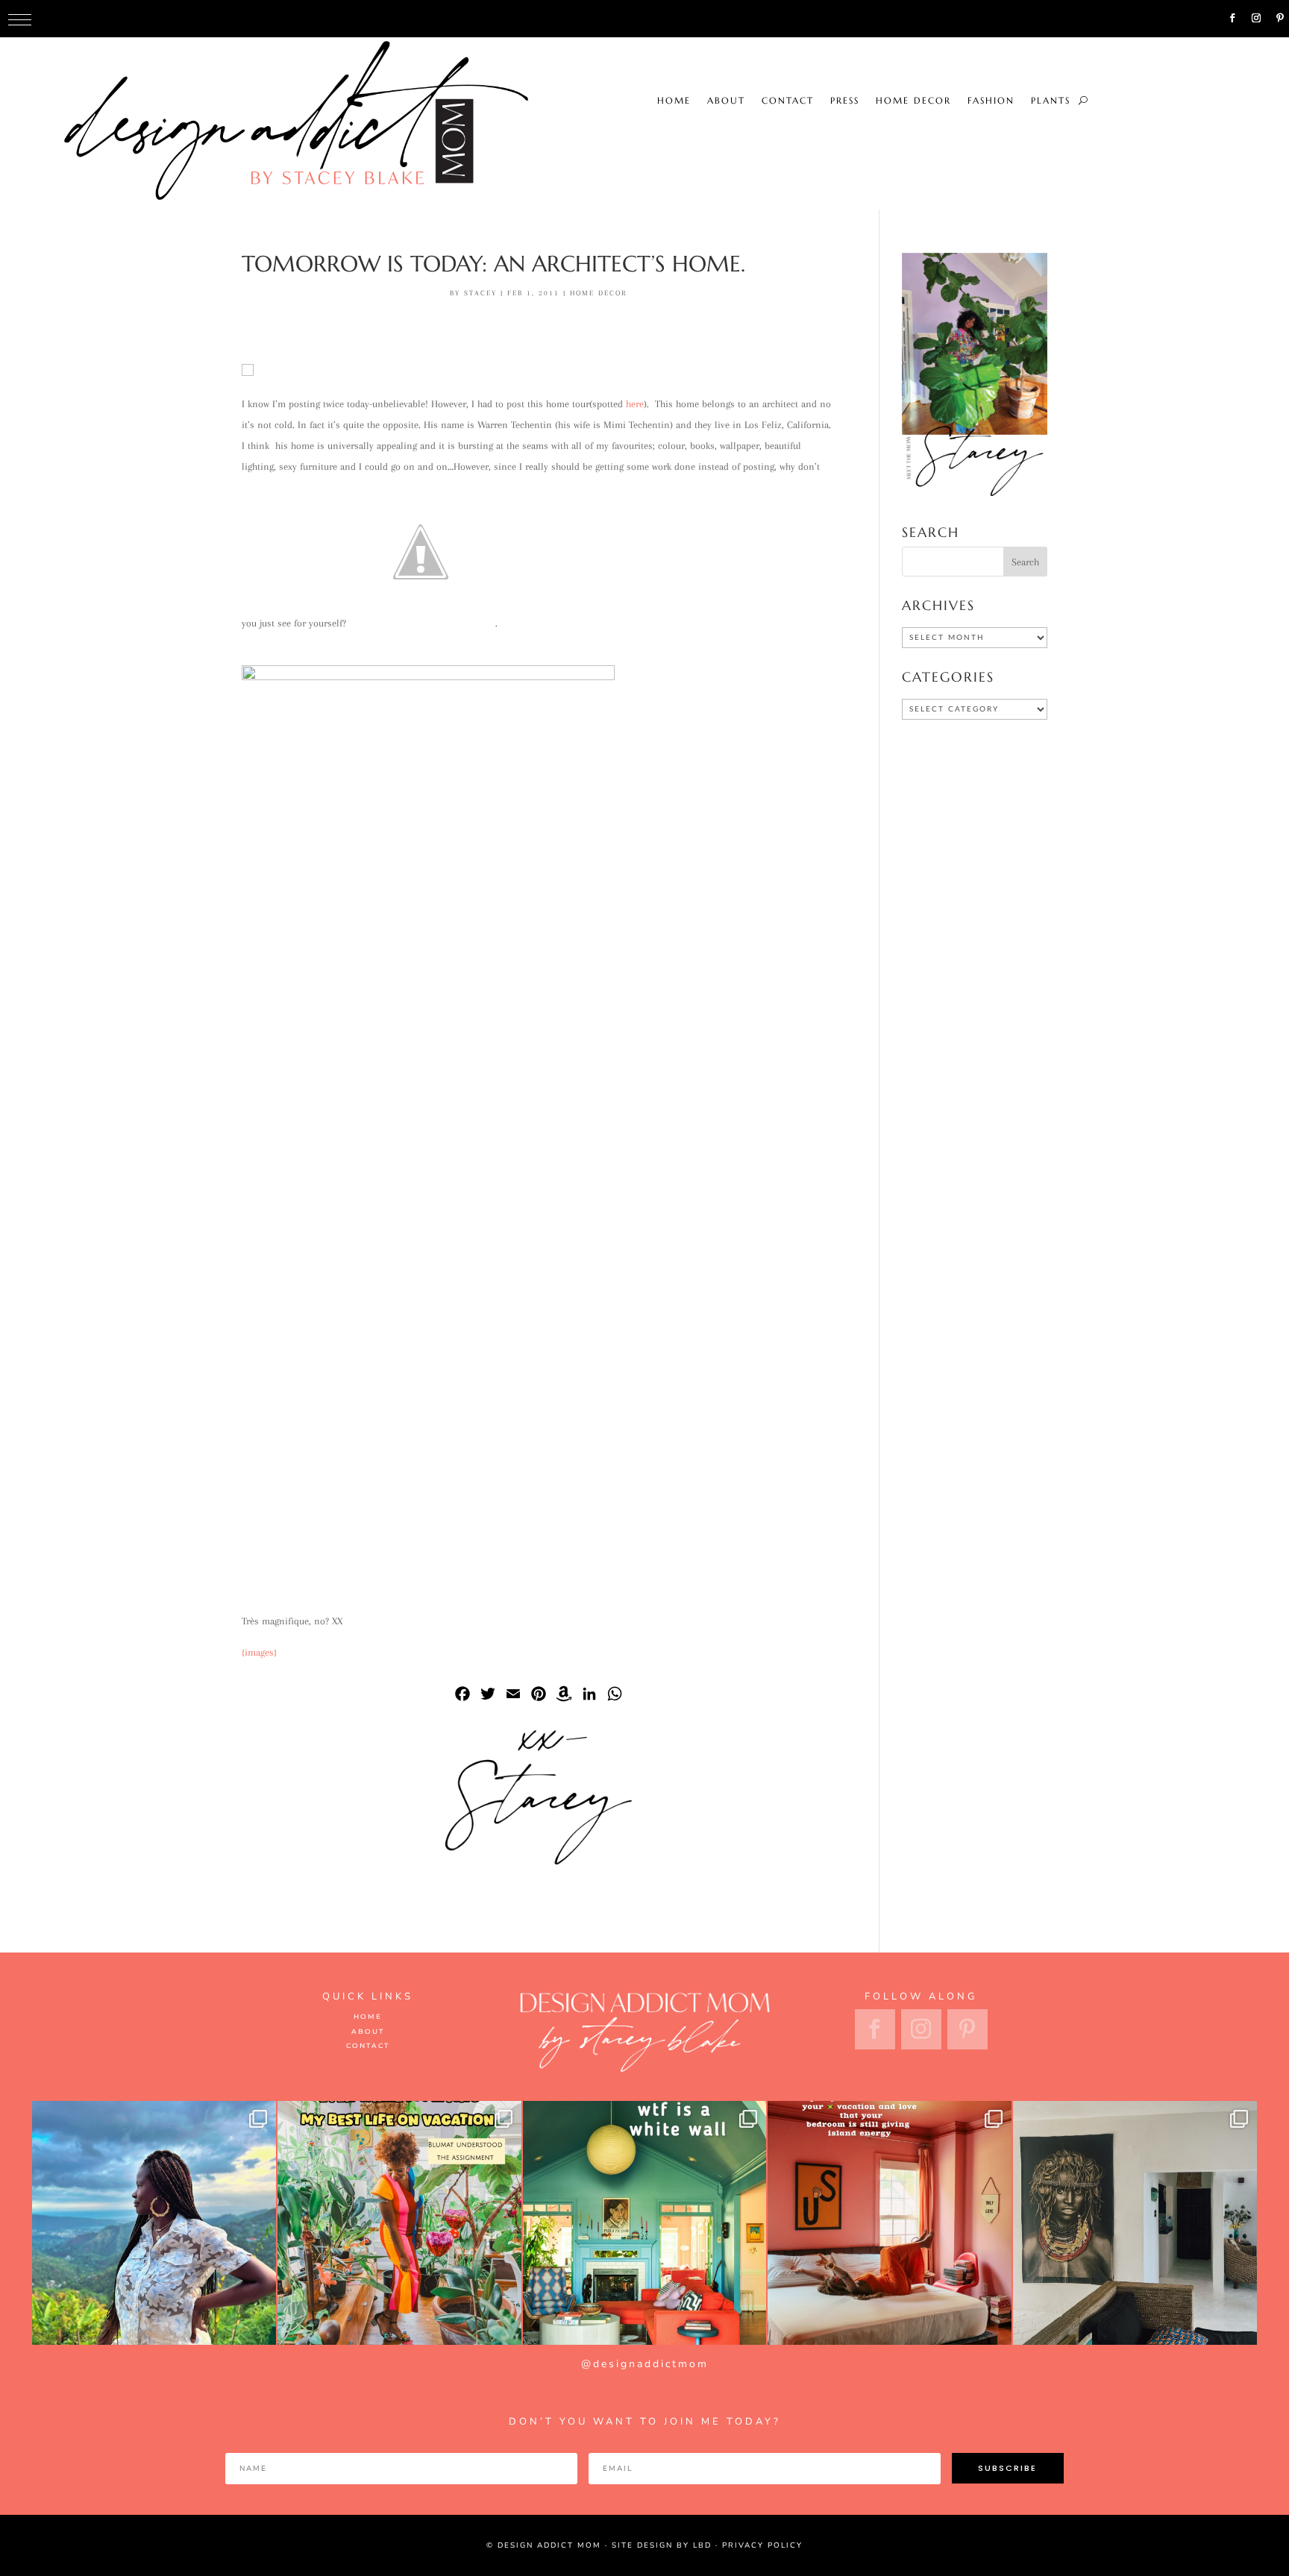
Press (613, 19)
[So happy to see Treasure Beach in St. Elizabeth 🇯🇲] (1135, 2223)
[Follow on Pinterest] (1280, 18)
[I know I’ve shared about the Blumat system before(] (399, 2223)
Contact (556, 19)
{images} (259, 1652)
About (494, 19)
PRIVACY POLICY (762, 2545)
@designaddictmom (645, 2364)
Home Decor (681, 19)
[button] (20, 20)
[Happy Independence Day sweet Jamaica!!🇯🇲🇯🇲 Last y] (154, 2223)
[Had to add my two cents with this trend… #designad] (645, 2223)
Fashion (759, 19)
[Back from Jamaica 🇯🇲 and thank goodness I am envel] (890, 2223)
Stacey (480, 293)
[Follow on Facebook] (1232, 18)
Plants (819, 19)
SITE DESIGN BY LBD (662, 2545)
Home (442, 19)
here (635, 404)
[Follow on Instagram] (1256, 18)
